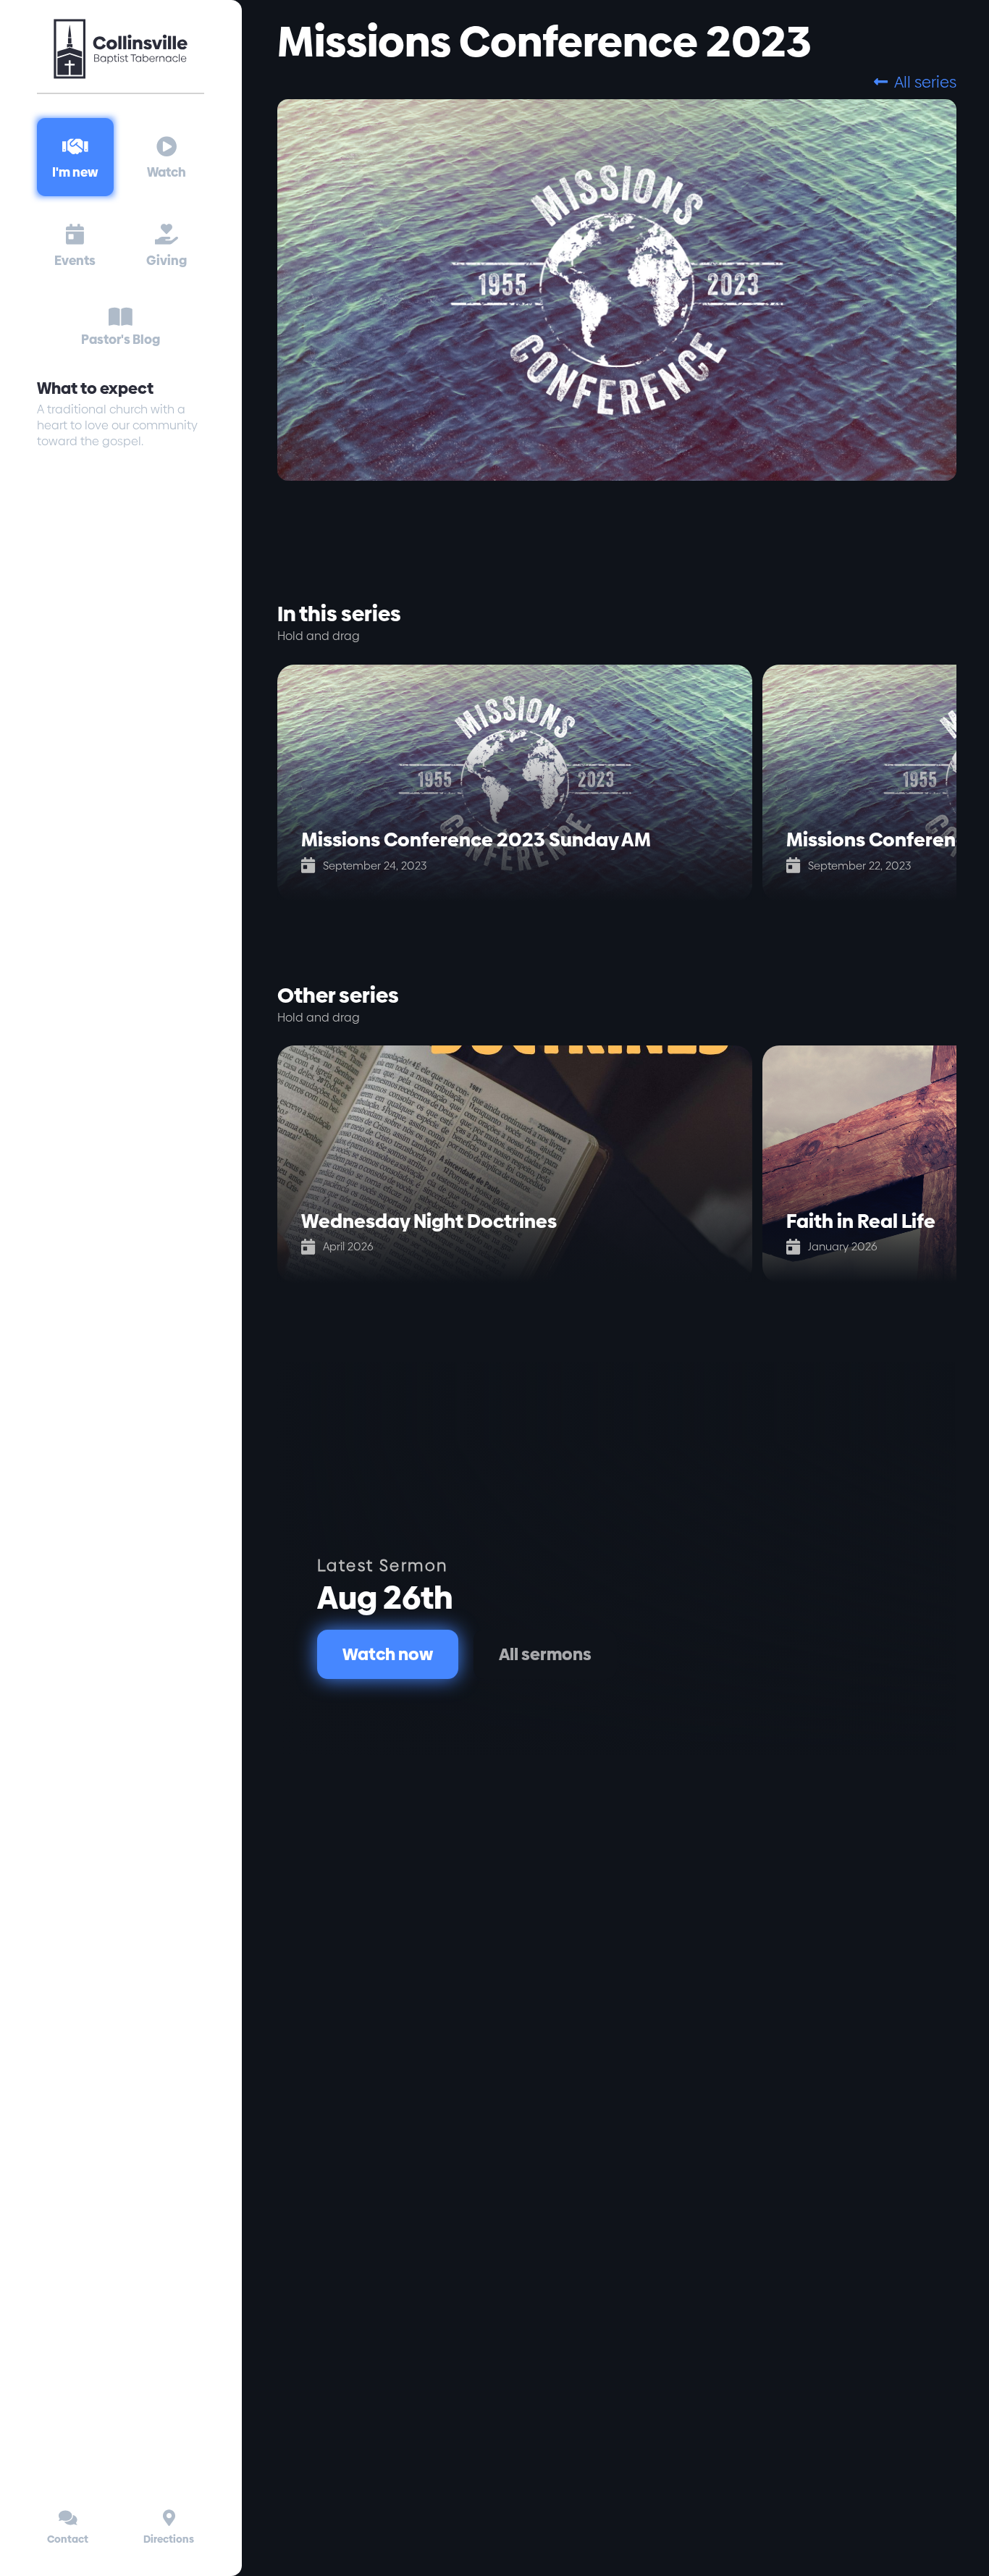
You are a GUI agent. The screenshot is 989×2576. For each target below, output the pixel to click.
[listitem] (520, 783)
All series (915, 82)
